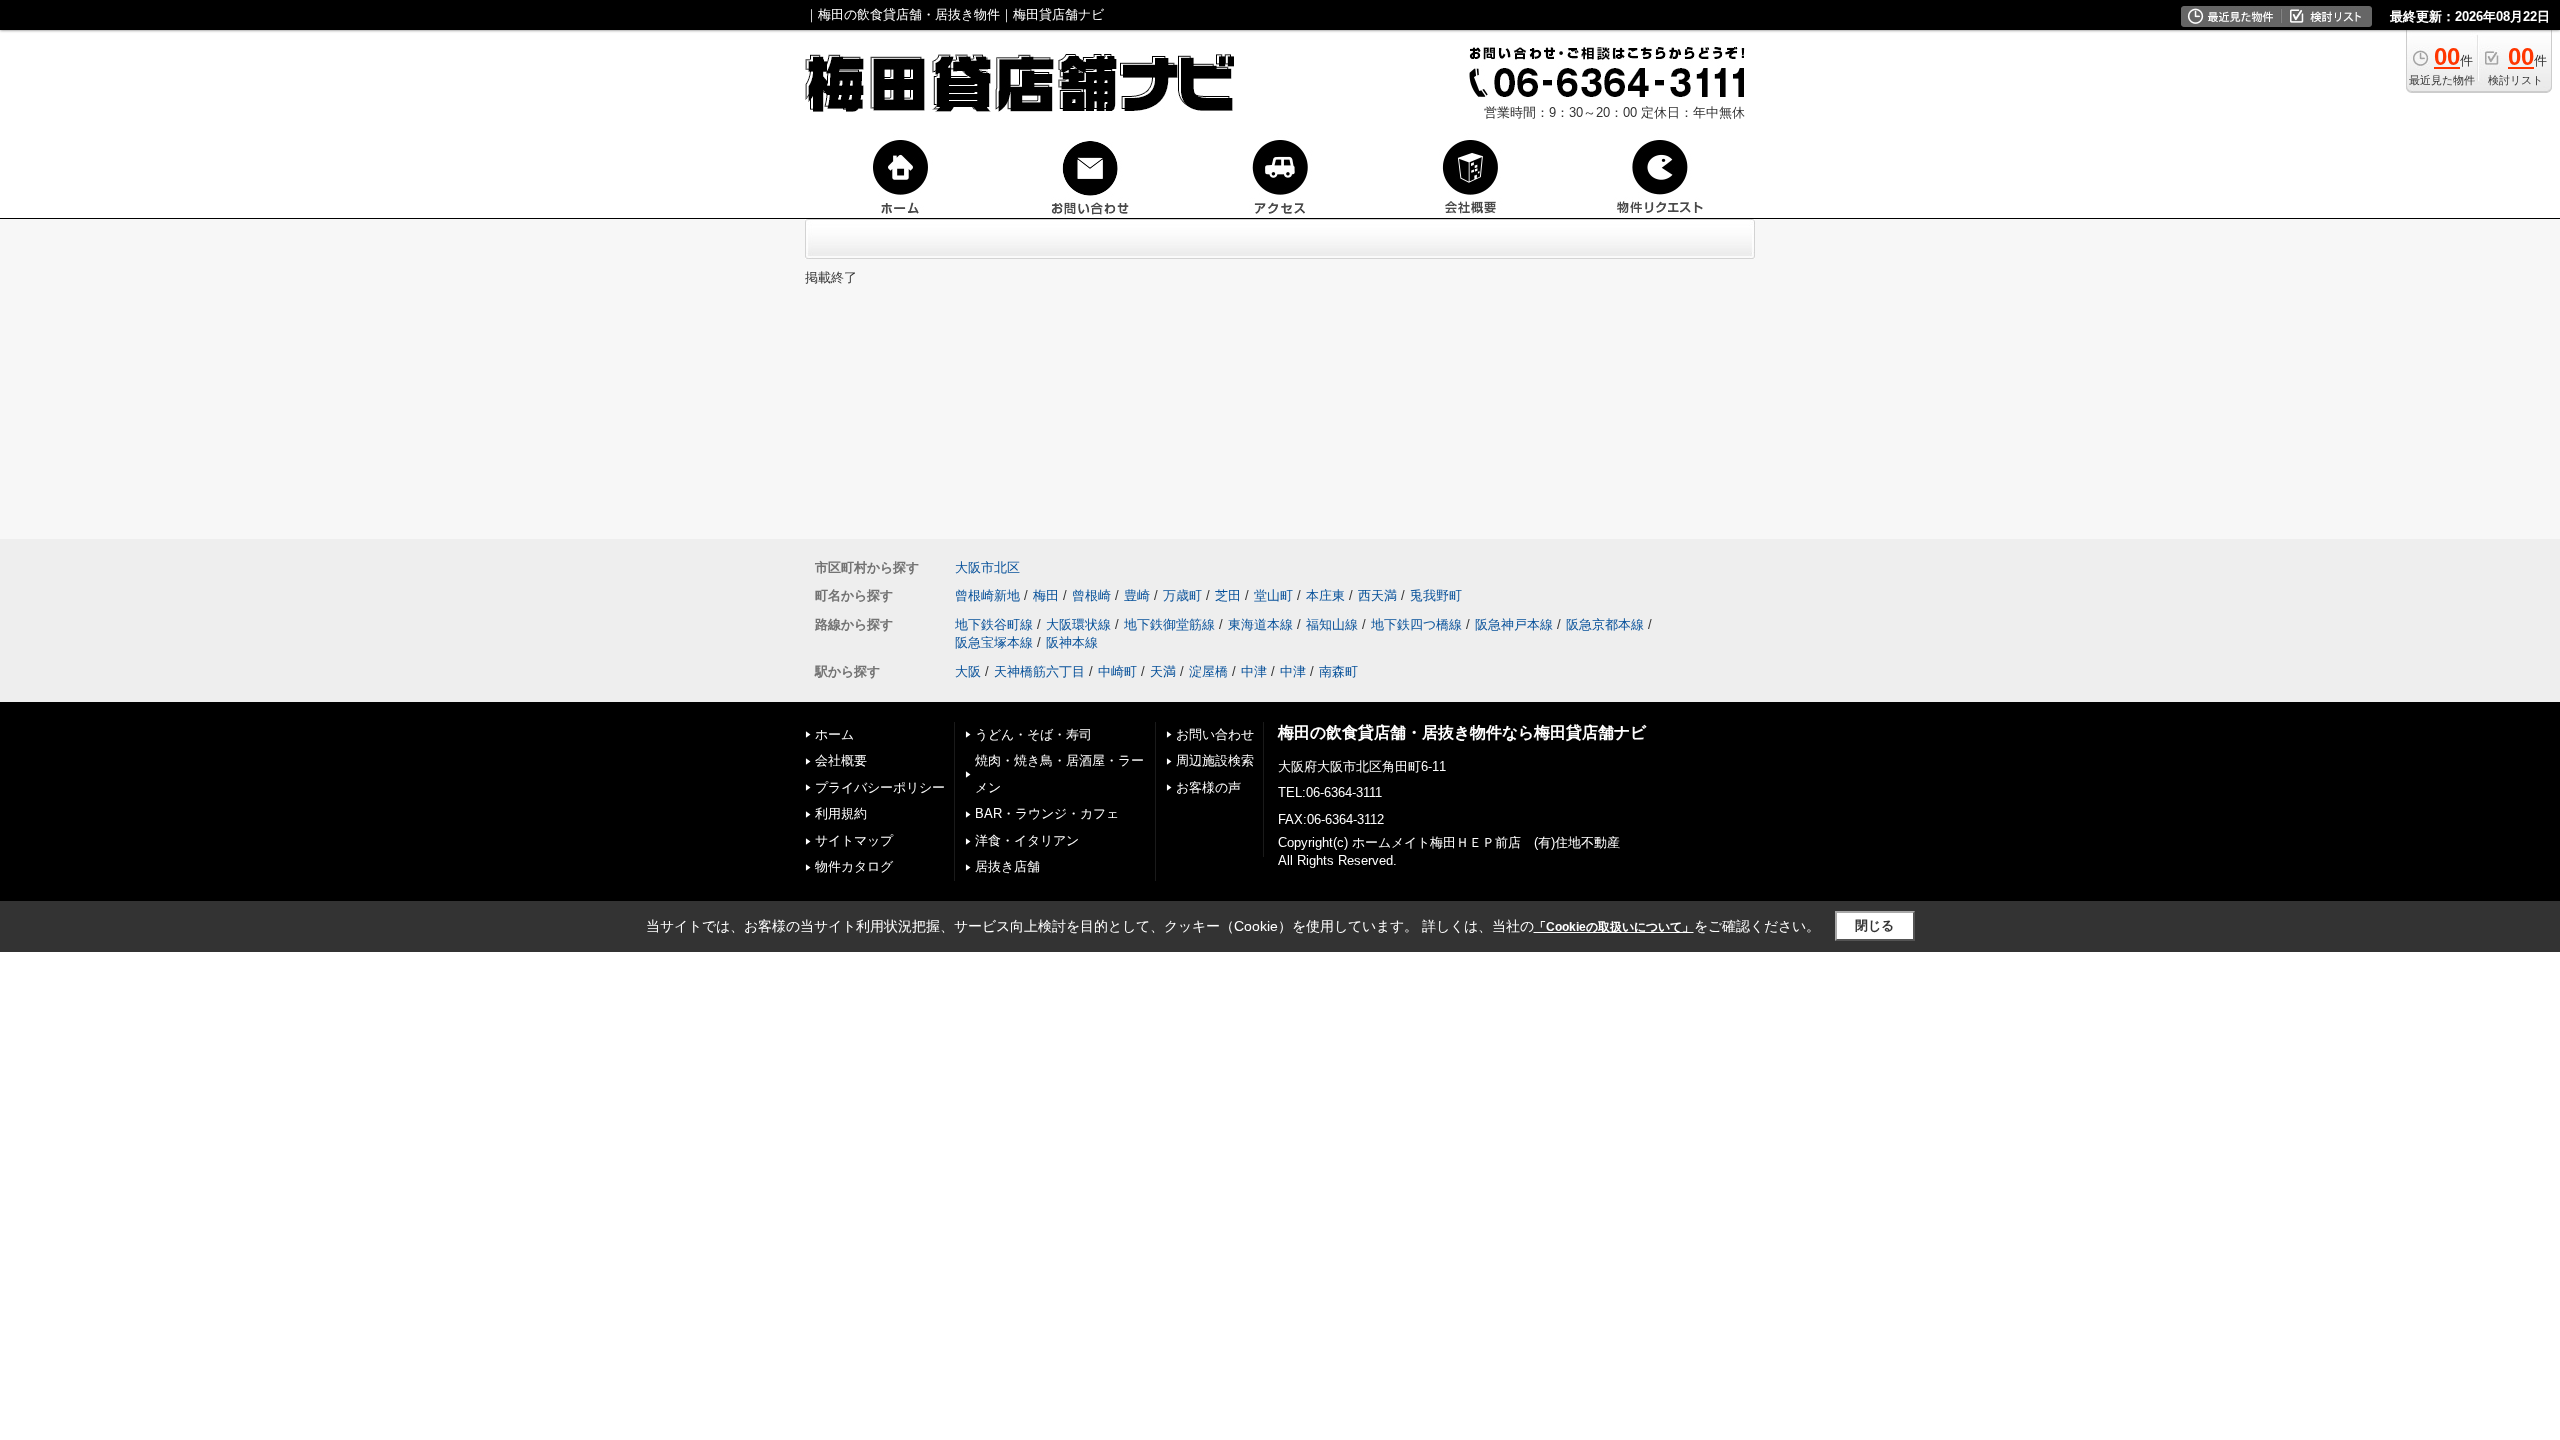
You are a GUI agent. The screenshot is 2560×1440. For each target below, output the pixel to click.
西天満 (1377, 595)
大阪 (968, 671)
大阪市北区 (987, 567)
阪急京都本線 (1605, 624)
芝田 (1228, 595)
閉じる (1874, 925)
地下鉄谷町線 (994, 624)
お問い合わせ (1215, 734)
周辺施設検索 (1215, 760)
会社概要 (841, 760)
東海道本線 (1260, 624)
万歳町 (1182, 595)
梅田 (1046, 595)
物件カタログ (854, 866)
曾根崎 (1091, 595)
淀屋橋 (1208, 671)
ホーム (834, 734)
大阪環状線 (1078, 624)
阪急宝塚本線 (994, 642)
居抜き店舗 (1007, 866)
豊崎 (1137, 595)
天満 (1163, 671)
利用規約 (841, 813)
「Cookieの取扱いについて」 (1614, 927)
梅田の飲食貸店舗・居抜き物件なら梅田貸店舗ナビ (1462, 732)
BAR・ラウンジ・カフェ (1047, 813)
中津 (1254, 671)
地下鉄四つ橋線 (1416, 624)
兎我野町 (1436, 595)
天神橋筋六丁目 (1039, 671)
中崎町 (1117, 671)
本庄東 (1325, 595)
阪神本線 (1072, 642)
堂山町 (1273, 595)
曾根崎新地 (987, 595)
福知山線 (1332, 624)
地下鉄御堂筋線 (1169, 624)
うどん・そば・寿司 (1033, 734)
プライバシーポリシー (880, 787)
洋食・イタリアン (1027, 840)
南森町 (1338, 671)
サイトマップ (854, 840)
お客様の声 (1208, 787)
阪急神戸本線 (1514, 624)
